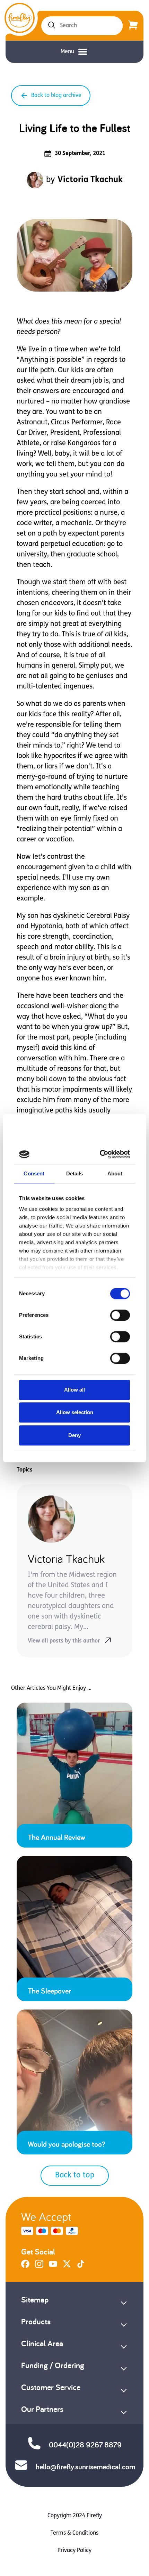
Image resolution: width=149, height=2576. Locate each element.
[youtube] (53, 2267)
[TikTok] (81, 2267)
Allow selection (75, 1412)
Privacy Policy (74, 2551)
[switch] (120, 1315)
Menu (67, 52)
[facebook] (25, 2267)
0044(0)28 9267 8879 (85, 2445)
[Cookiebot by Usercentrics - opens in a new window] (101, 1154)
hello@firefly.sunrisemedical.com (85, 2467)
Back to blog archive (56, 96)
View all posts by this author (64, 1641)
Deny (74, 1435)
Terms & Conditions (74, 2533)
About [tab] (115, 1173)
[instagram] (39, 2267)
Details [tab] (75, 1173)
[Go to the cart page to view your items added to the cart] (133, 26)
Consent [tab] (34, 1173)
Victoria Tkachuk (90, 180)
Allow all (74, 1390)
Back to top (75, 2175)
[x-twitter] (67, 2267)
